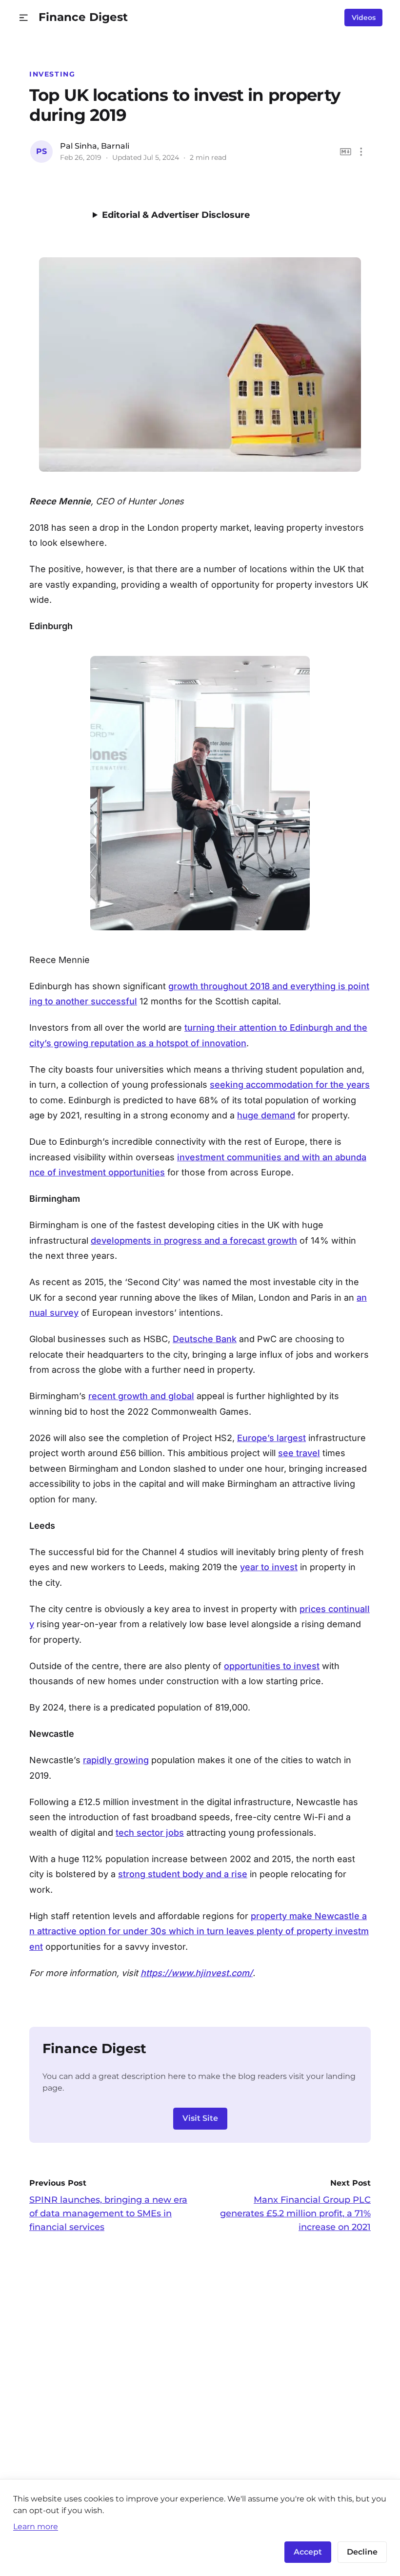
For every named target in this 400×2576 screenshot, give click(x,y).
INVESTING (52, 74)
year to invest (269, 1567)
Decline (362, 2552)
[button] (24, 18)
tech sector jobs (150, 1833)
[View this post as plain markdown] (346, 152)
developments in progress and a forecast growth (194, 1240)
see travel (299, 1453)
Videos (364, 18)
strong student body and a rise (183, 1874)
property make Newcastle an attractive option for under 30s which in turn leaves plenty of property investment (199, 1931)
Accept (308, 2552)
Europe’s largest (271, 1438)
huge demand (266, 1115)
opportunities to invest (272, 1666)
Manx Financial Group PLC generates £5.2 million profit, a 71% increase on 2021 (295, 2213)
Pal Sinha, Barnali (95, 146)
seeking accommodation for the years (290, 1085)
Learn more (36, 2526)
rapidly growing (116, 1760)
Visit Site (200, 2118)
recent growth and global (141, 1396)
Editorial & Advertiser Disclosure (176, 215)
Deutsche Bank (205, 1339)
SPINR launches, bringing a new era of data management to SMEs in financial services (108, 2213)
